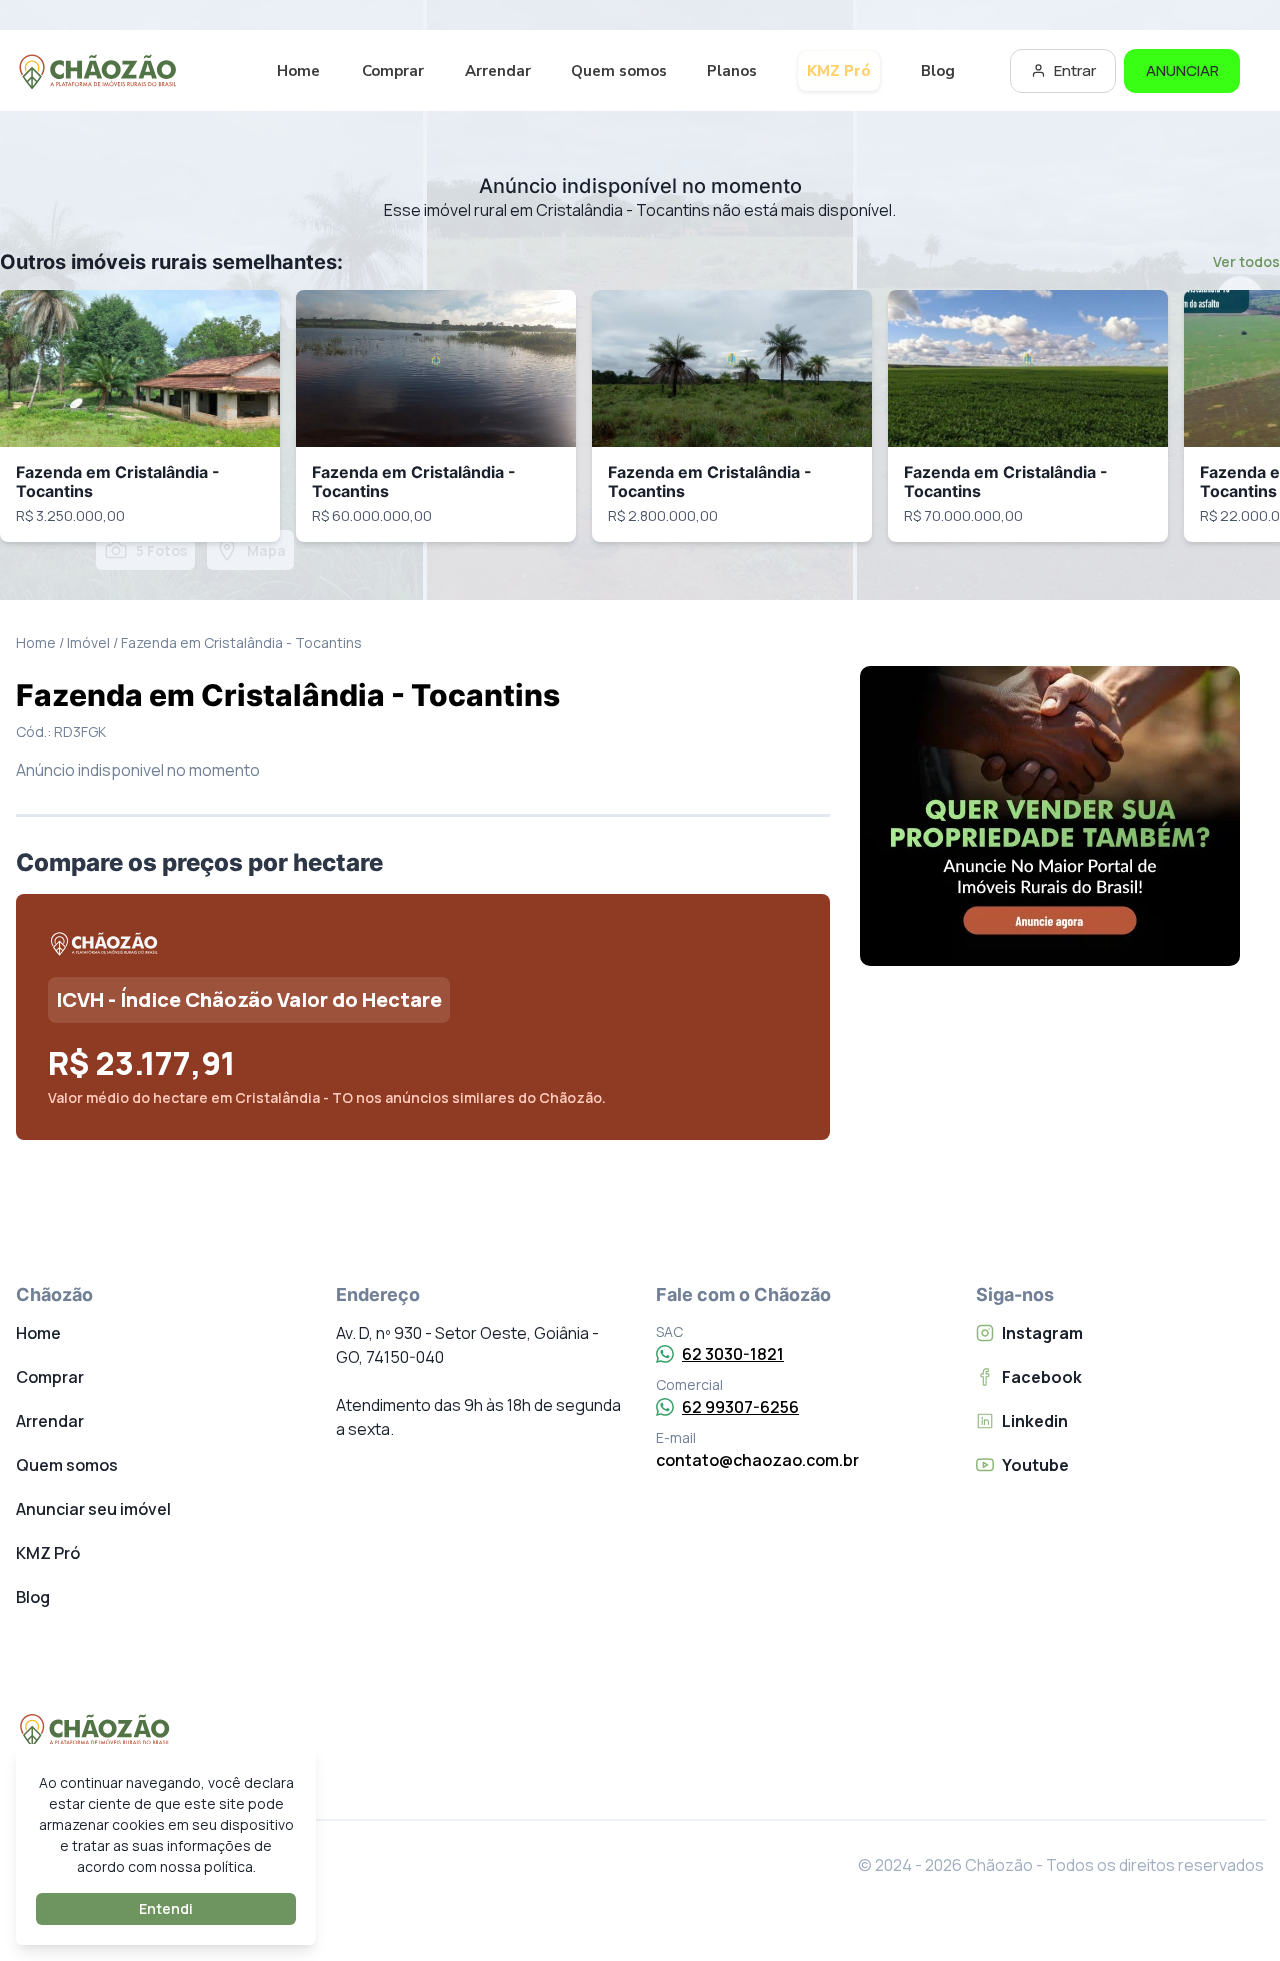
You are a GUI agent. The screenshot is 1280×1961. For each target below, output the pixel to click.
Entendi (166, 1908)
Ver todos (1246, 261)
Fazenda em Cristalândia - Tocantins (118, 481)
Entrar (1075, 70)
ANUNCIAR (1182, 70)
